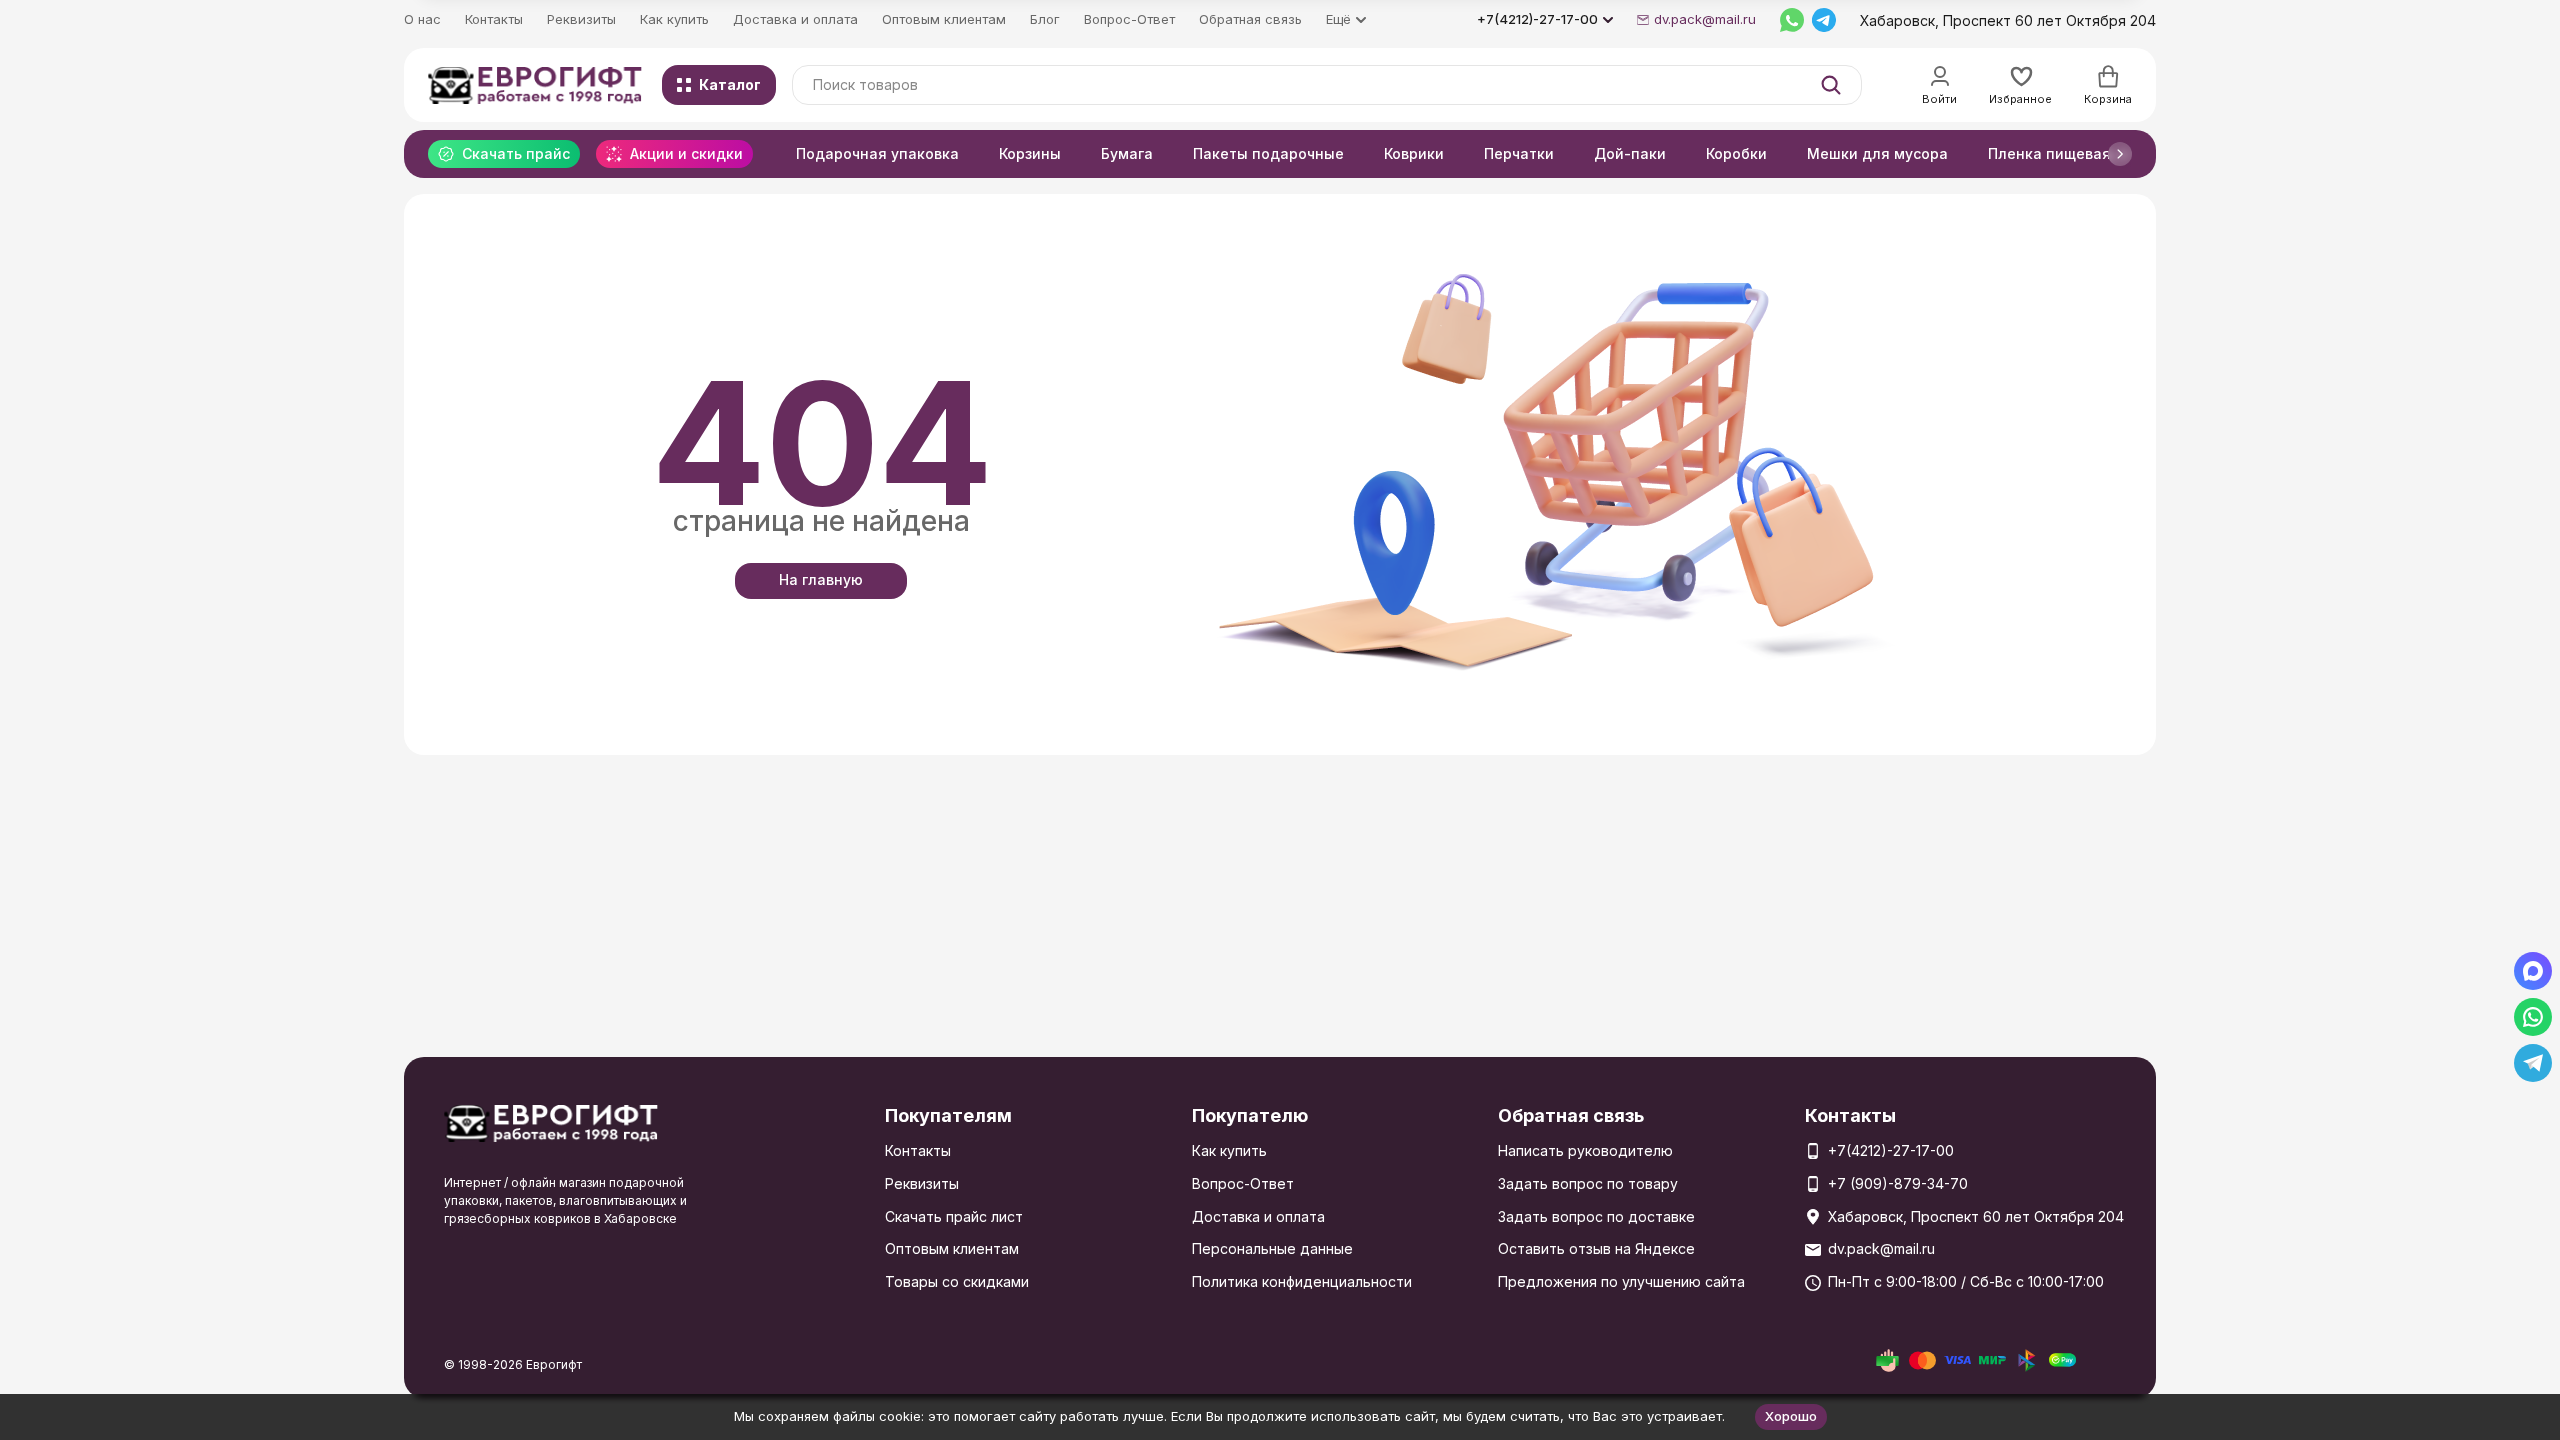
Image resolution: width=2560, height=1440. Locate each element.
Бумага (1127, 153)
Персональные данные (1272, 1248)
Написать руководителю (1585, 1150)
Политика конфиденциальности (1302, 1281)
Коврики (1414, 153)
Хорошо (1791, 1416)
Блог (1045, 19)
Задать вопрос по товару (1588, 1183)
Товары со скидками (957, 1281)
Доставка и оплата (795, 19)
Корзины (1030, 153)
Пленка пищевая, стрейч (2079, 153)
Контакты (494, 19)
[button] (2120, 154)
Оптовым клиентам (944, 19)
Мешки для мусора (1877, 153)
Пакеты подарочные (1268, 153)
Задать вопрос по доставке (1596, 1216)
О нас (422, 19)
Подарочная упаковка (877, 153)
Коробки (1736, 153)
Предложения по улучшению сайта (1621, 1281)
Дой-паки (1630, 153)
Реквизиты (581, 19)
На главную (821, 579)
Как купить (674, 19)
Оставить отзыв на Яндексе (1596, 1248)
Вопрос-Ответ (1129, 19)
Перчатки (1519, 153)
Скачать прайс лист (954, 1216)
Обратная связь (1250, 19)
